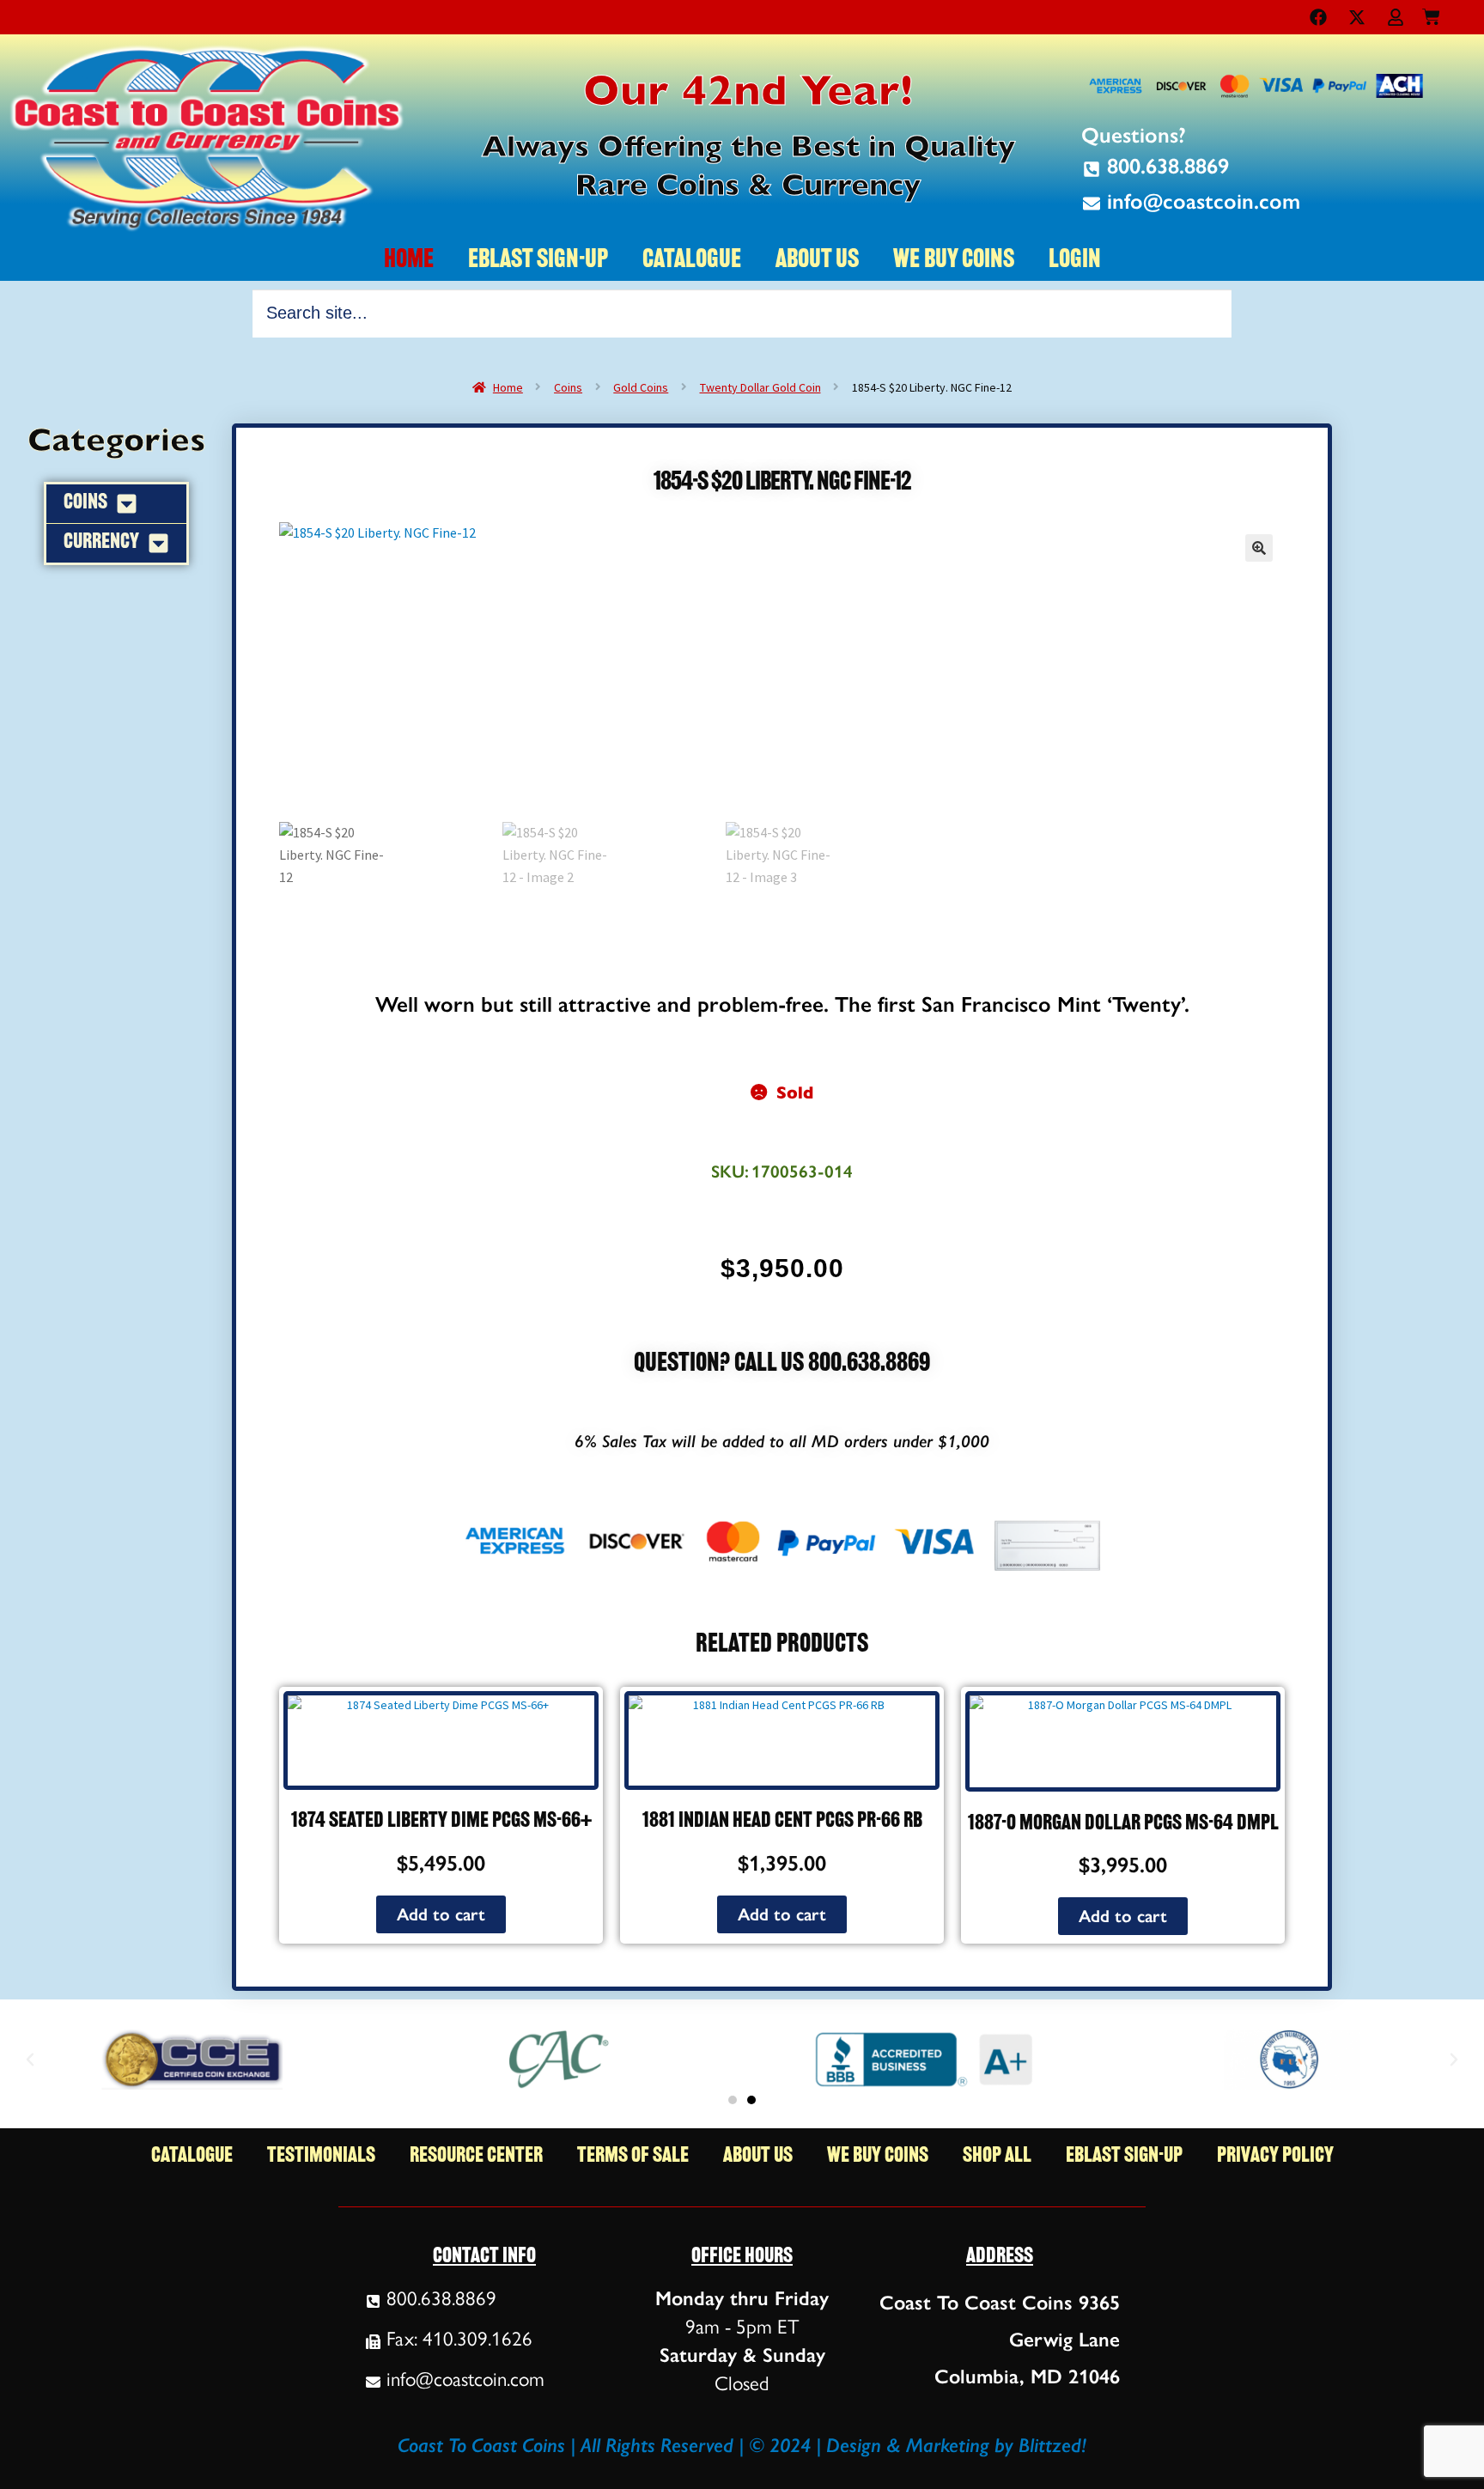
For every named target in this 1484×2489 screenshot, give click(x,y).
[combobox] (742, 313)
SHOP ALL (997, 2156)
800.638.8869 (869, 1364)
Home (508, 387)
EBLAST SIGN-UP (538, 261)
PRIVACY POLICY (1275, 2156)
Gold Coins (641, 387)
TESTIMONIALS (321, 2156)
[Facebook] (1318, 17)
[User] (1396, 17)
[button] (1259, 548)
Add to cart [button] (441, 1914)
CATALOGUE (692, 261)
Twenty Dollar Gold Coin (760, 387)
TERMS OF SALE (633, 2156)
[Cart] (1431, 13)
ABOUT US (817, 261)
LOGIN (1075, 261)
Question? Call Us (721, 1364)
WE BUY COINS (954, 261)
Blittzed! (1052, 2445)
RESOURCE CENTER (476, 2156)
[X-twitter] (1357, 17)
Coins (568, 387)
